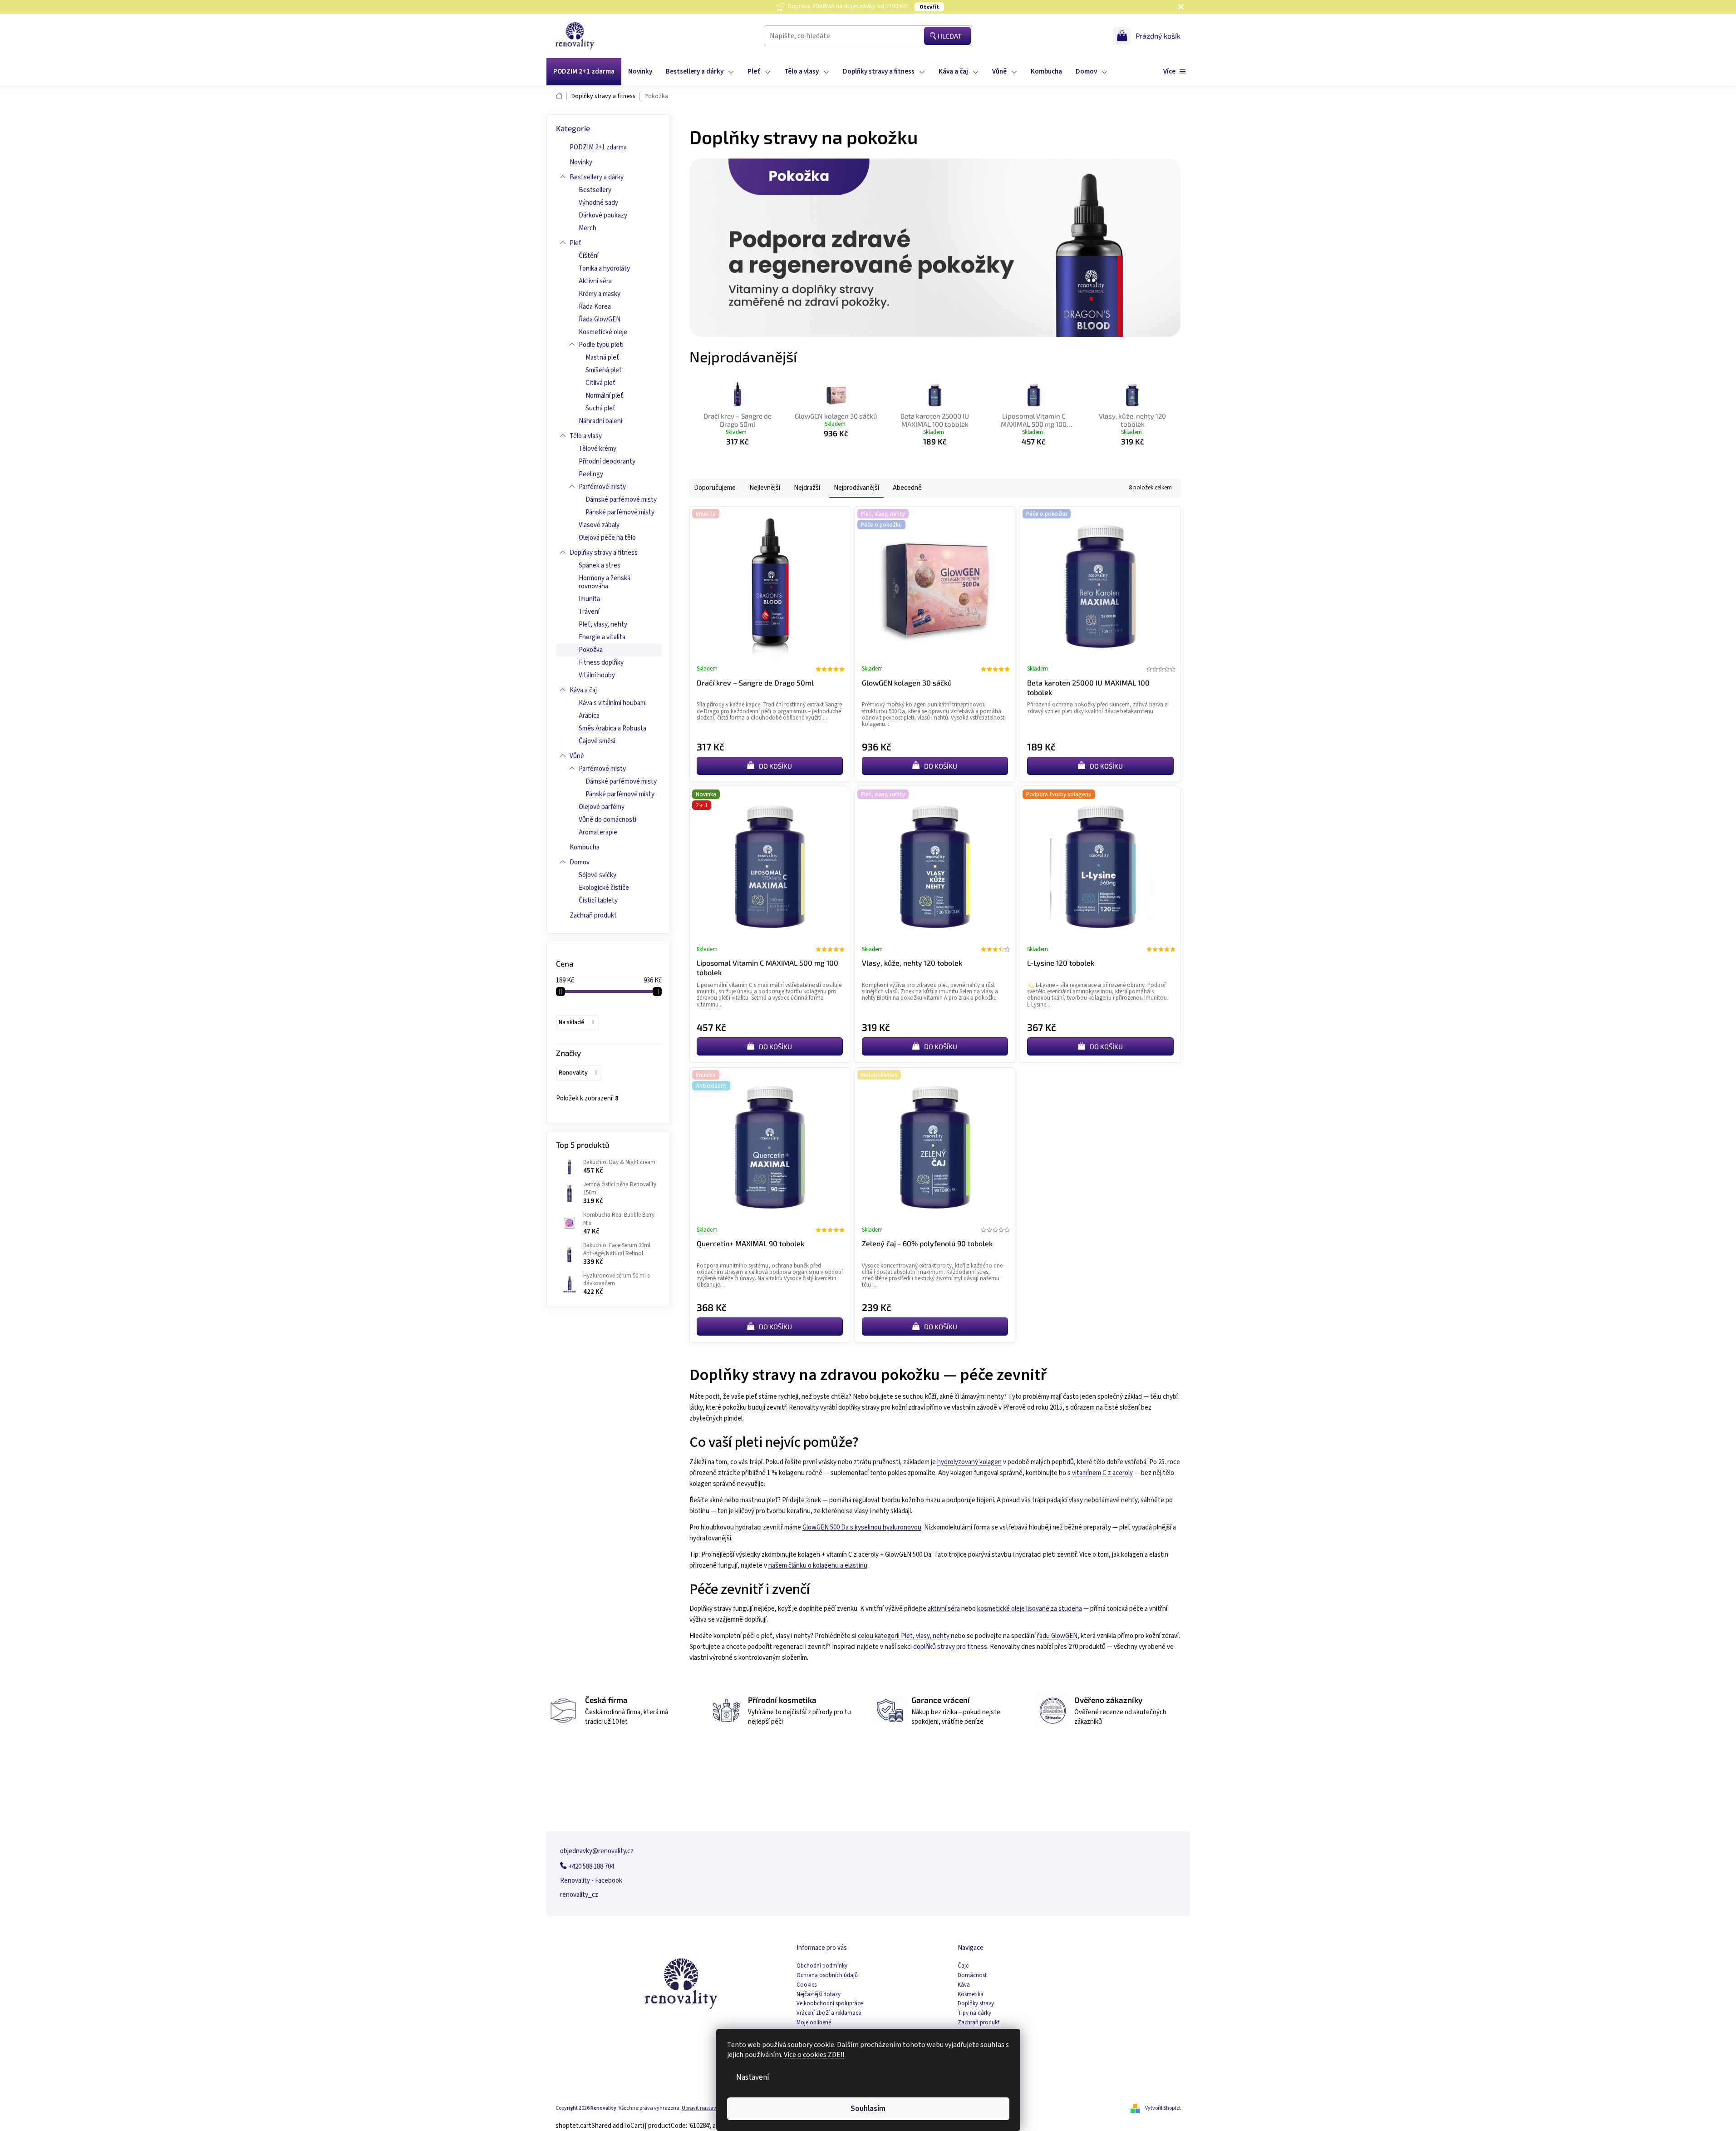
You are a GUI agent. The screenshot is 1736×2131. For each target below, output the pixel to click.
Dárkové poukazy (603, 215)
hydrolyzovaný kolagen (969, 1462)
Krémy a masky (600, 294)
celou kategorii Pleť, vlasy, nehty (904, 1636)
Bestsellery (595, 190)
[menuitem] (584, 72)
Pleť (575, 243)
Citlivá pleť (600, 383)
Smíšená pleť (604, 370)
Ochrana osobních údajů (827, 1976)
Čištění (589, 256)
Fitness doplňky (601, 663)
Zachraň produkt (593, 915)
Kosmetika (971, 1995)
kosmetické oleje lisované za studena (1030, 1609)
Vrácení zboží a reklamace (829, 2013)
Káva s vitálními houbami (613, 703)
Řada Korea (595, 307)
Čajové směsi (597, 741)
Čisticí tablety (598, 900)
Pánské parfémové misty (620, 512)
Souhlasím (868, 2109)
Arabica (589, 716)
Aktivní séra (595, 281)
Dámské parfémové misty (621, 500)
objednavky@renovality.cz (597, 1851)
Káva (964, 1985)
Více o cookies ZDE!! (814, 2055)
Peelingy (591, 474)
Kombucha (585, 847)
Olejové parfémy (602, 807)
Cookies (807, 1985)
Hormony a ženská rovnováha (605, 582)
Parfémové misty (602, 487)
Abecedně (907, 488)
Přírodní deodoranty (607, 461)
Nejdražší (807, 488)
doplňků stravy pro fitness (950, 1647)
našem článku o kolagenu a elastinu (818, 1566)
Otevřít (929, 7)
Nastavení (753, 2077)
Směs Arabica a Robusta (612, 728)
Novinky (581, 162)
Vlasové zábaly (599, 525)
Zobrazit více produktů (930, 460)
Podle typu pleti (601, 345)
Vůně (577, 756)
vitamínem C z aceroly (1102, 1473)
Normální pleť (604, 396)
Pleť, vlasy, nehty (603, 624)
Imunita (589, 599)
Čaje (963, 1966)
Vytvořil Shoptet (1163, 2108)
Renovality (578, 1073)
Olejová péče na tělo (607, 538)
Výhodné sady (598, 203)
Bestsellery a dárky (597, 177)
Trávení (589, 612)
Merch (588, 228)
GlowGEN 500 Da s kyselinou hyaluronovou (862, 1527)
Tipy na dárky (974, 2013)
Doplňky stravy (976, 2004)
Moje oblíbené (814, 2023)
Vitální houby (597, 675)
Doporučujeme (715, 488)
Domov (580, 862)
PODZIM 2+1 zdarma (598, 147)
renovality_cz (579, 1895)
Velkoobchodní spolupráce (830, 2004)
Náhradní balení (600, 421)
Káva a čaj (583, 690)
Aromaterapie (598, 832)
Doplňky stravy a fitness (604, 553)
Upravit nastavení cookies (712, 2108)
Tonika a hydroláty (604, 269)
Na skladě (576, 1022)
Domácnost (972, 1976)
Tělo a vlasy (586, 436)
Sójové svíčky (598, 875)
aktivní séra (944, 1609)
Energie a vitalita (602, 637)
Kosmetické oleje (603, 332)
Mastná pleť (602, 358)
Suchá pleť (600, 408)
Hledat (950, 36)
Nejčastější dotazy (819, 1995)
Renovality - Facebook (591, 1881)
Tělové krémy (598, 449)
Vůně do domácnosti (607, 820)
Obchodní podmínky (822, 1966)
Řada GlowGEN (600, 319)
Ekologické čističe (604, 888)
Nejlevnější (765, 488)
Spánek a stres (600, 565)
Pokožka (591, 650)
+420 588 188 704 (590, 1867)
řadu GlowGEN (1057, 1636)
